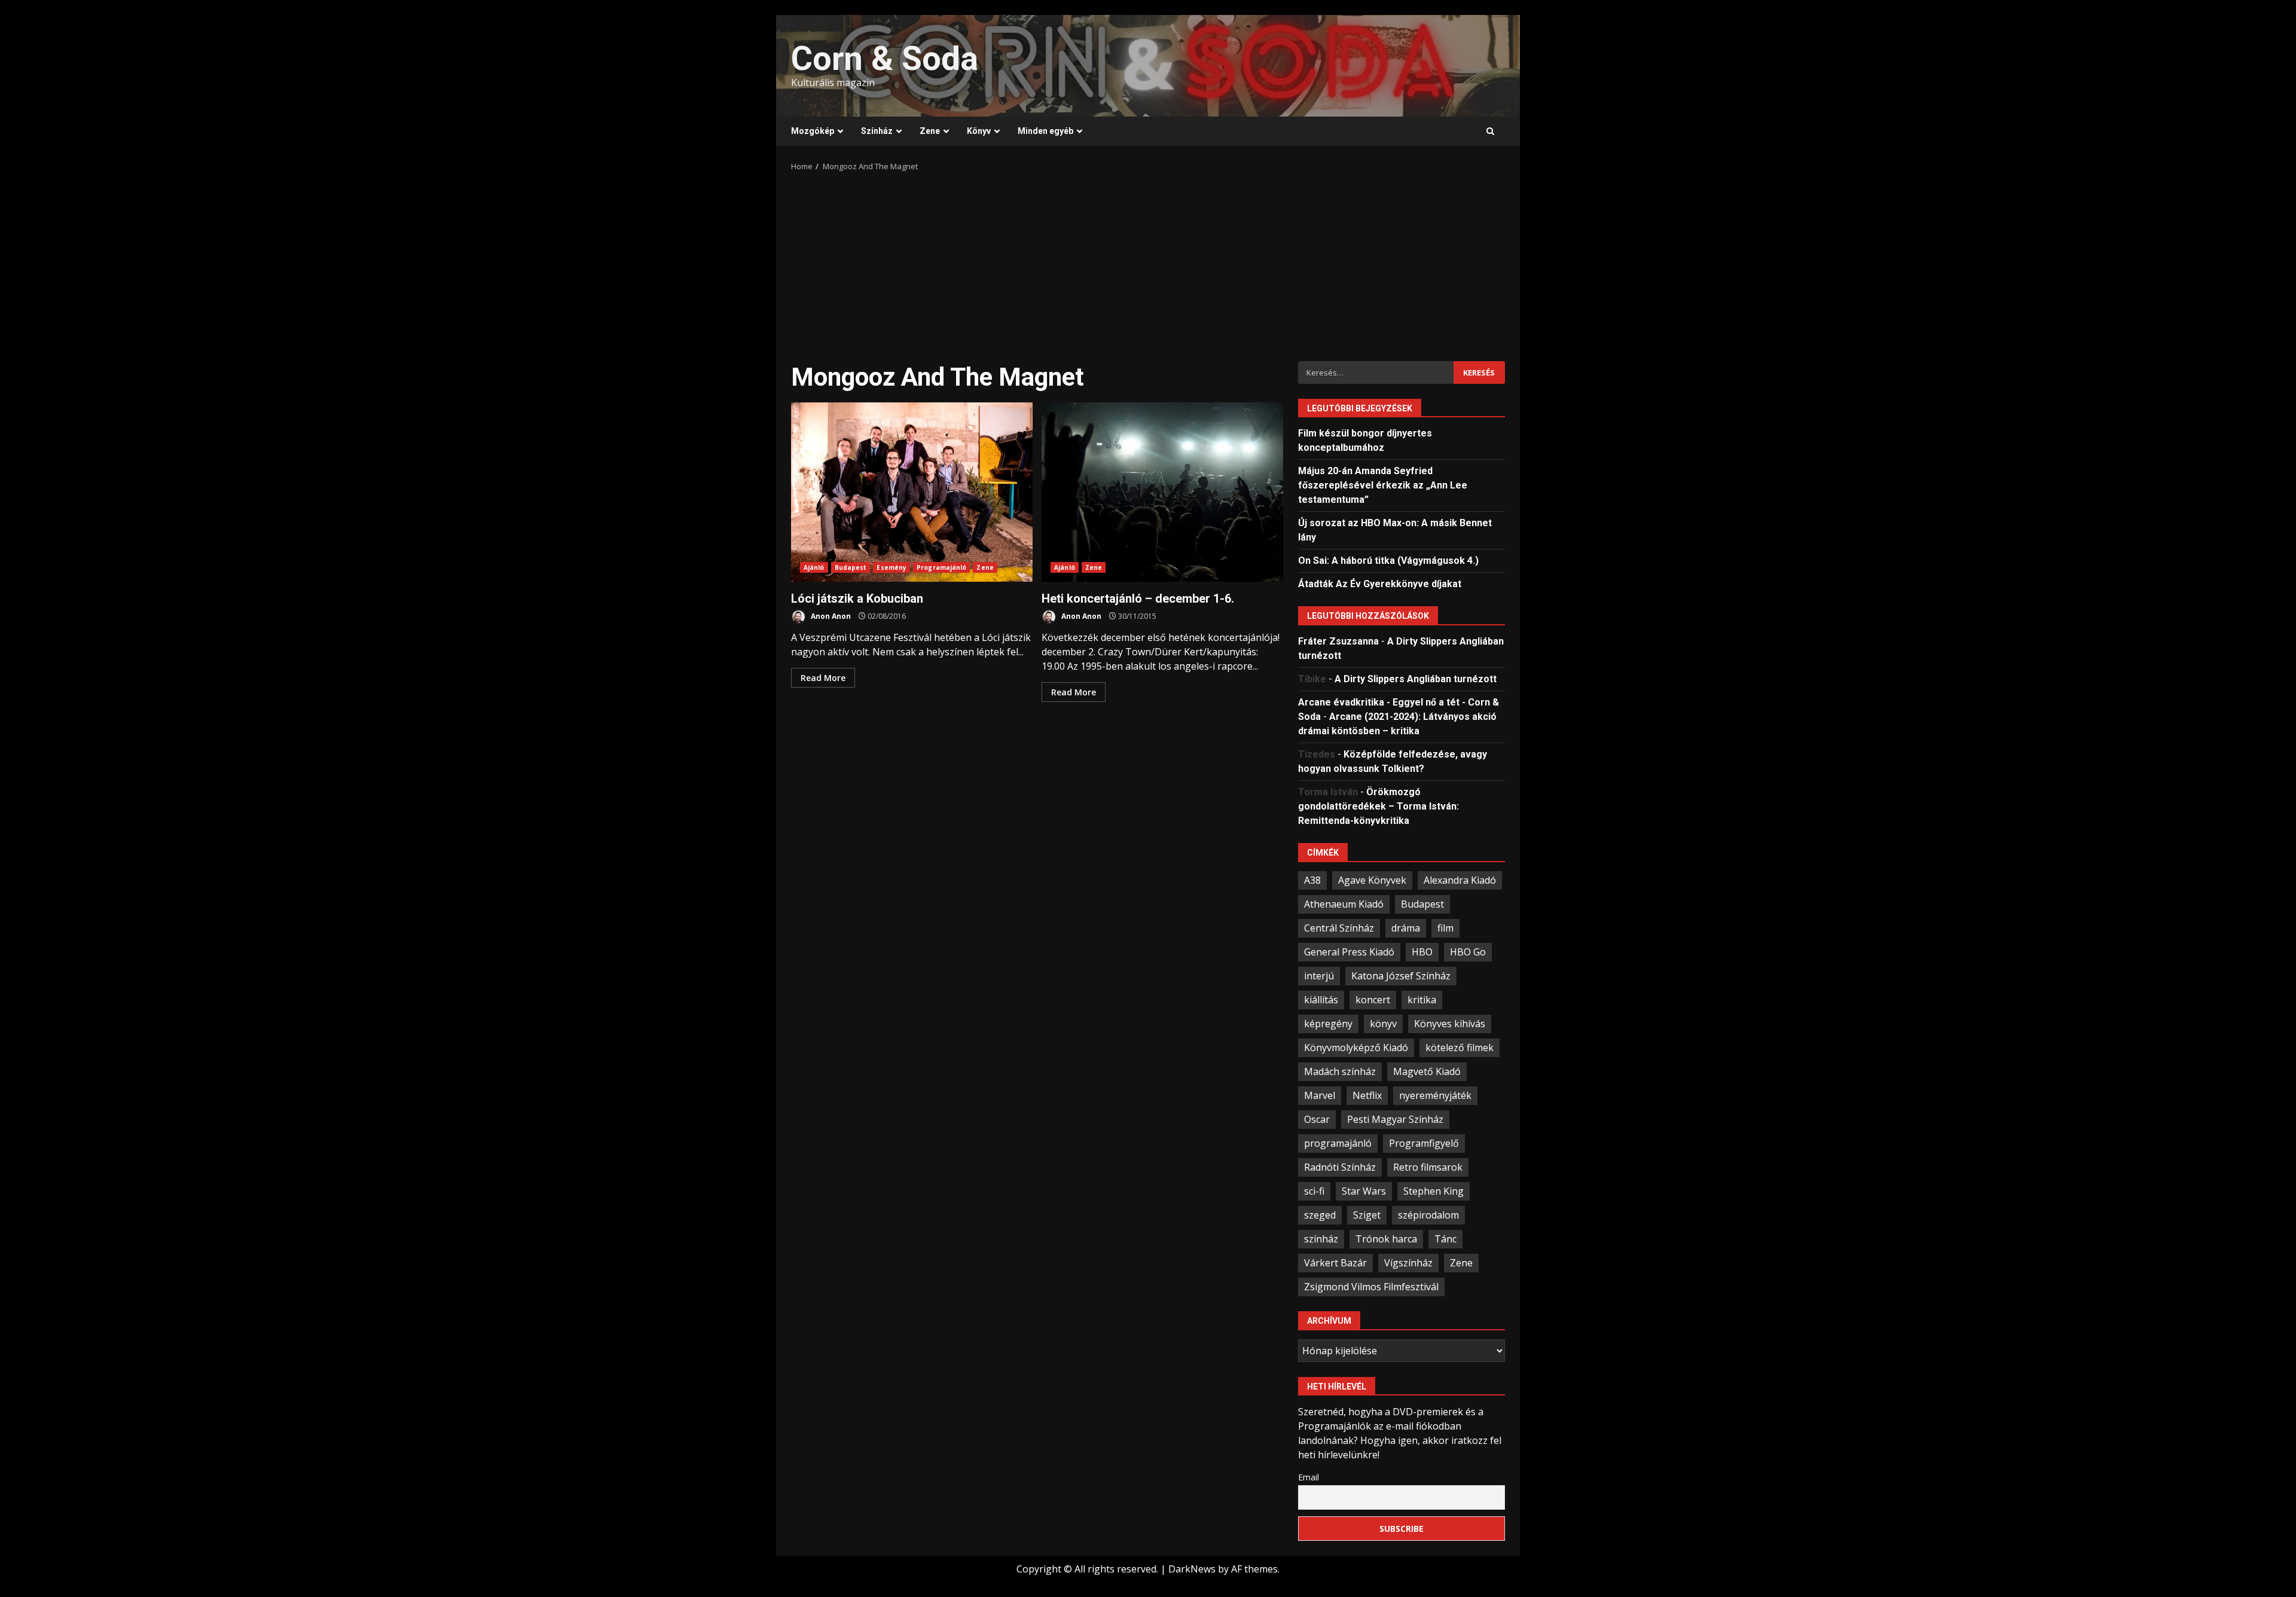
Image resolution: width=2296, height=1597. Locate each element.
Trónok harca (1386, 1239)
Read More (823, 678)
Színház (877, 131)
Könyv (979, 131)
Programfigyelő (1424, 1143)
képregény (1328, 1024)
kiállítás (1321, 1000)
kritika (1422, 1000)
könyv (1383, 1024)
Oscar (1317, 1119)
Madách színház (1340, 1071)
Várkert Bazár (1335, 1263)
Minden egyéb (1045, 131)
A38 (1312, 880)
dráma (1406, 928)
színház (1321, 1239)
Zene (930, 131)
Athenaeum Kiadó (1344, 904)
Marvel (1320, 1095)
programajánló (1338, 1143)
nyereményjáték (1435, 1095)
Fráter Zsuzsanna (1338, 641)
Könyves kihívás (1450, 1024)
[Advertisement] (1148, 262)
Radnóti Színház (1340, 1167)
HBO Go (1468, 952)
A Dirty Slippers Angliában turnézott (1416, 679)
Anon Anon (830, 616)
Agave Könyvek (1372, 880)
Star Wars (1364, 1191)
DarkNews (1192, 1569)
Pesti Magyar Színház (1395, 1119)
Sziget (1367, 1215)
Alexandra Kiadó (1460, 880)
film (1445, 928)
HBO (1422, 952)
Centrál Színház (1339, 928)
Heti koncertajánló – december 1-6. (1162, 492)
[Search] (1490, 132)
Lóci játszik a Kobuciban (912, 492)
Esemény (891, 567)
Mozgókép (813, 131)
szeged (1320, 1215)
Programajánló (941, 567)
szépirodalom (1428, 1215)
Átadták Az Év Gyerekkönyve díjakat (1380, 584)
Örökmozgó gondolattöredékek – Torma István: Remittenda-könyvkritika (1378, 806)
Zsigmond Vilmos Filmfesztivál (1371, 1287)
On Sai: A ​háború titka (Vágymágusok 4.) (1388, 561)
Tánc (1445, 1239)
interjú (1319, 976)
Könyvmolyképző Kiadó (1356, 1048)
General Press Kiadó (1349, 952)
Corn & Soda (885, 59)
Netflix (1367, 1095)
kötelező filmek (1460, 1048)
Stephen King (1434, 1191)
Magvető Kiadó (1427, 1071)
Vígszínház (1408, 1263)
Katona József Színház (1401, 976)
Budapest (851, 567)
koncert (1373, 1000)
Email (1309, 1477)
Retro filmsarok (1428, 1167)
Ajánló (814, 567)
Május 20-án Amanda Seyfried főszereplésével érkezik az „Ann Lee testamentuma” (1383, 485)
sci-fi (1314, 1191)
